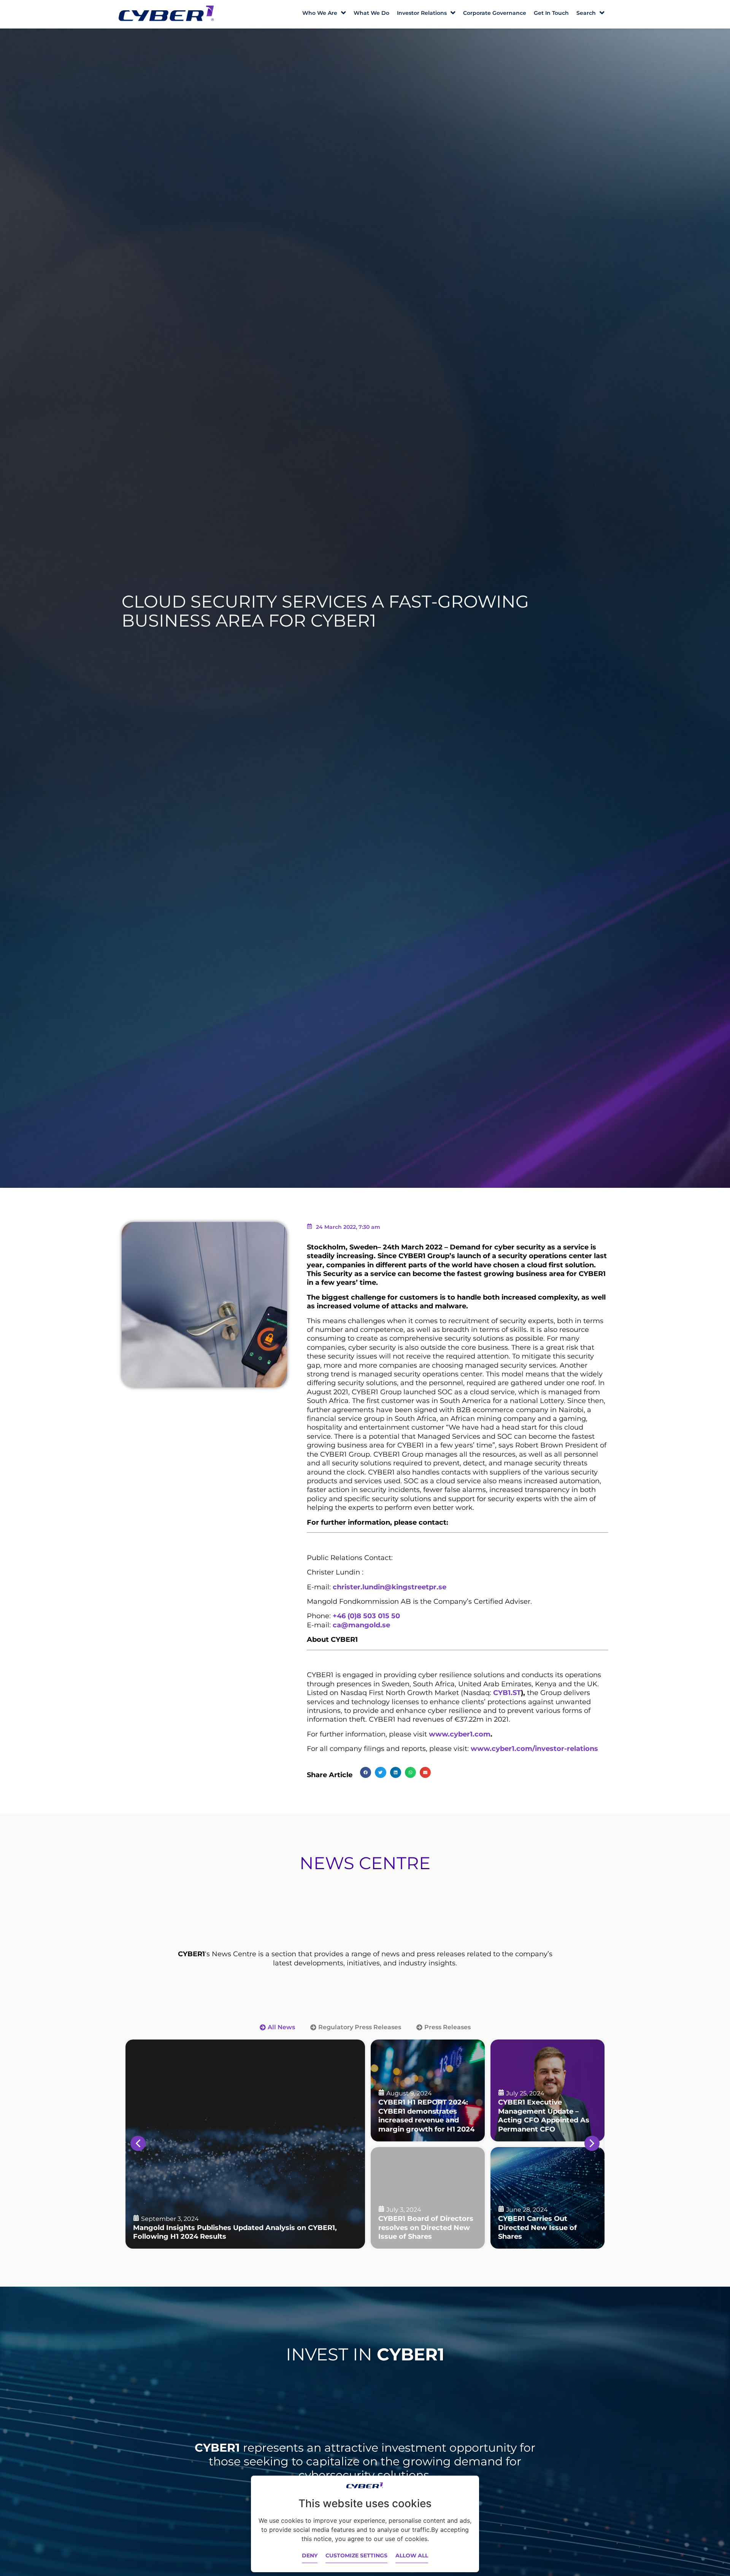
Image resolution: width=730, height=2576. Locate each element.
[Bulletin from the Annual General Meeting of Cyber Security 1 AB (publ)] (245, 2144)
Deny (310, 2555)
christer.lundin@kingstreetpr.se (390, 1587)
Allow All (412, 2555)
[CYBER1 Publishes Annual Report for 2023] (428, 2198)
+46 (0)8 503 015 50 (366, 1616)
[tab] (277, 2027)
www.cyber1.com (460, 1734)
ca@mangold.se (361, 1625)
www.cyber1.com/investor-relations (534, 1749)
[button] (366, 1772)
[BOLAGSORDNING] (428, 2090)
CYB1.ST (507, 1693)
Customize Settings (356, 2555)
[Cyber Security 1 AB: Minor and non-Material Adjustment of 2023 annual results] (547, 2198)
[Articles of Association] (547, 2090)
